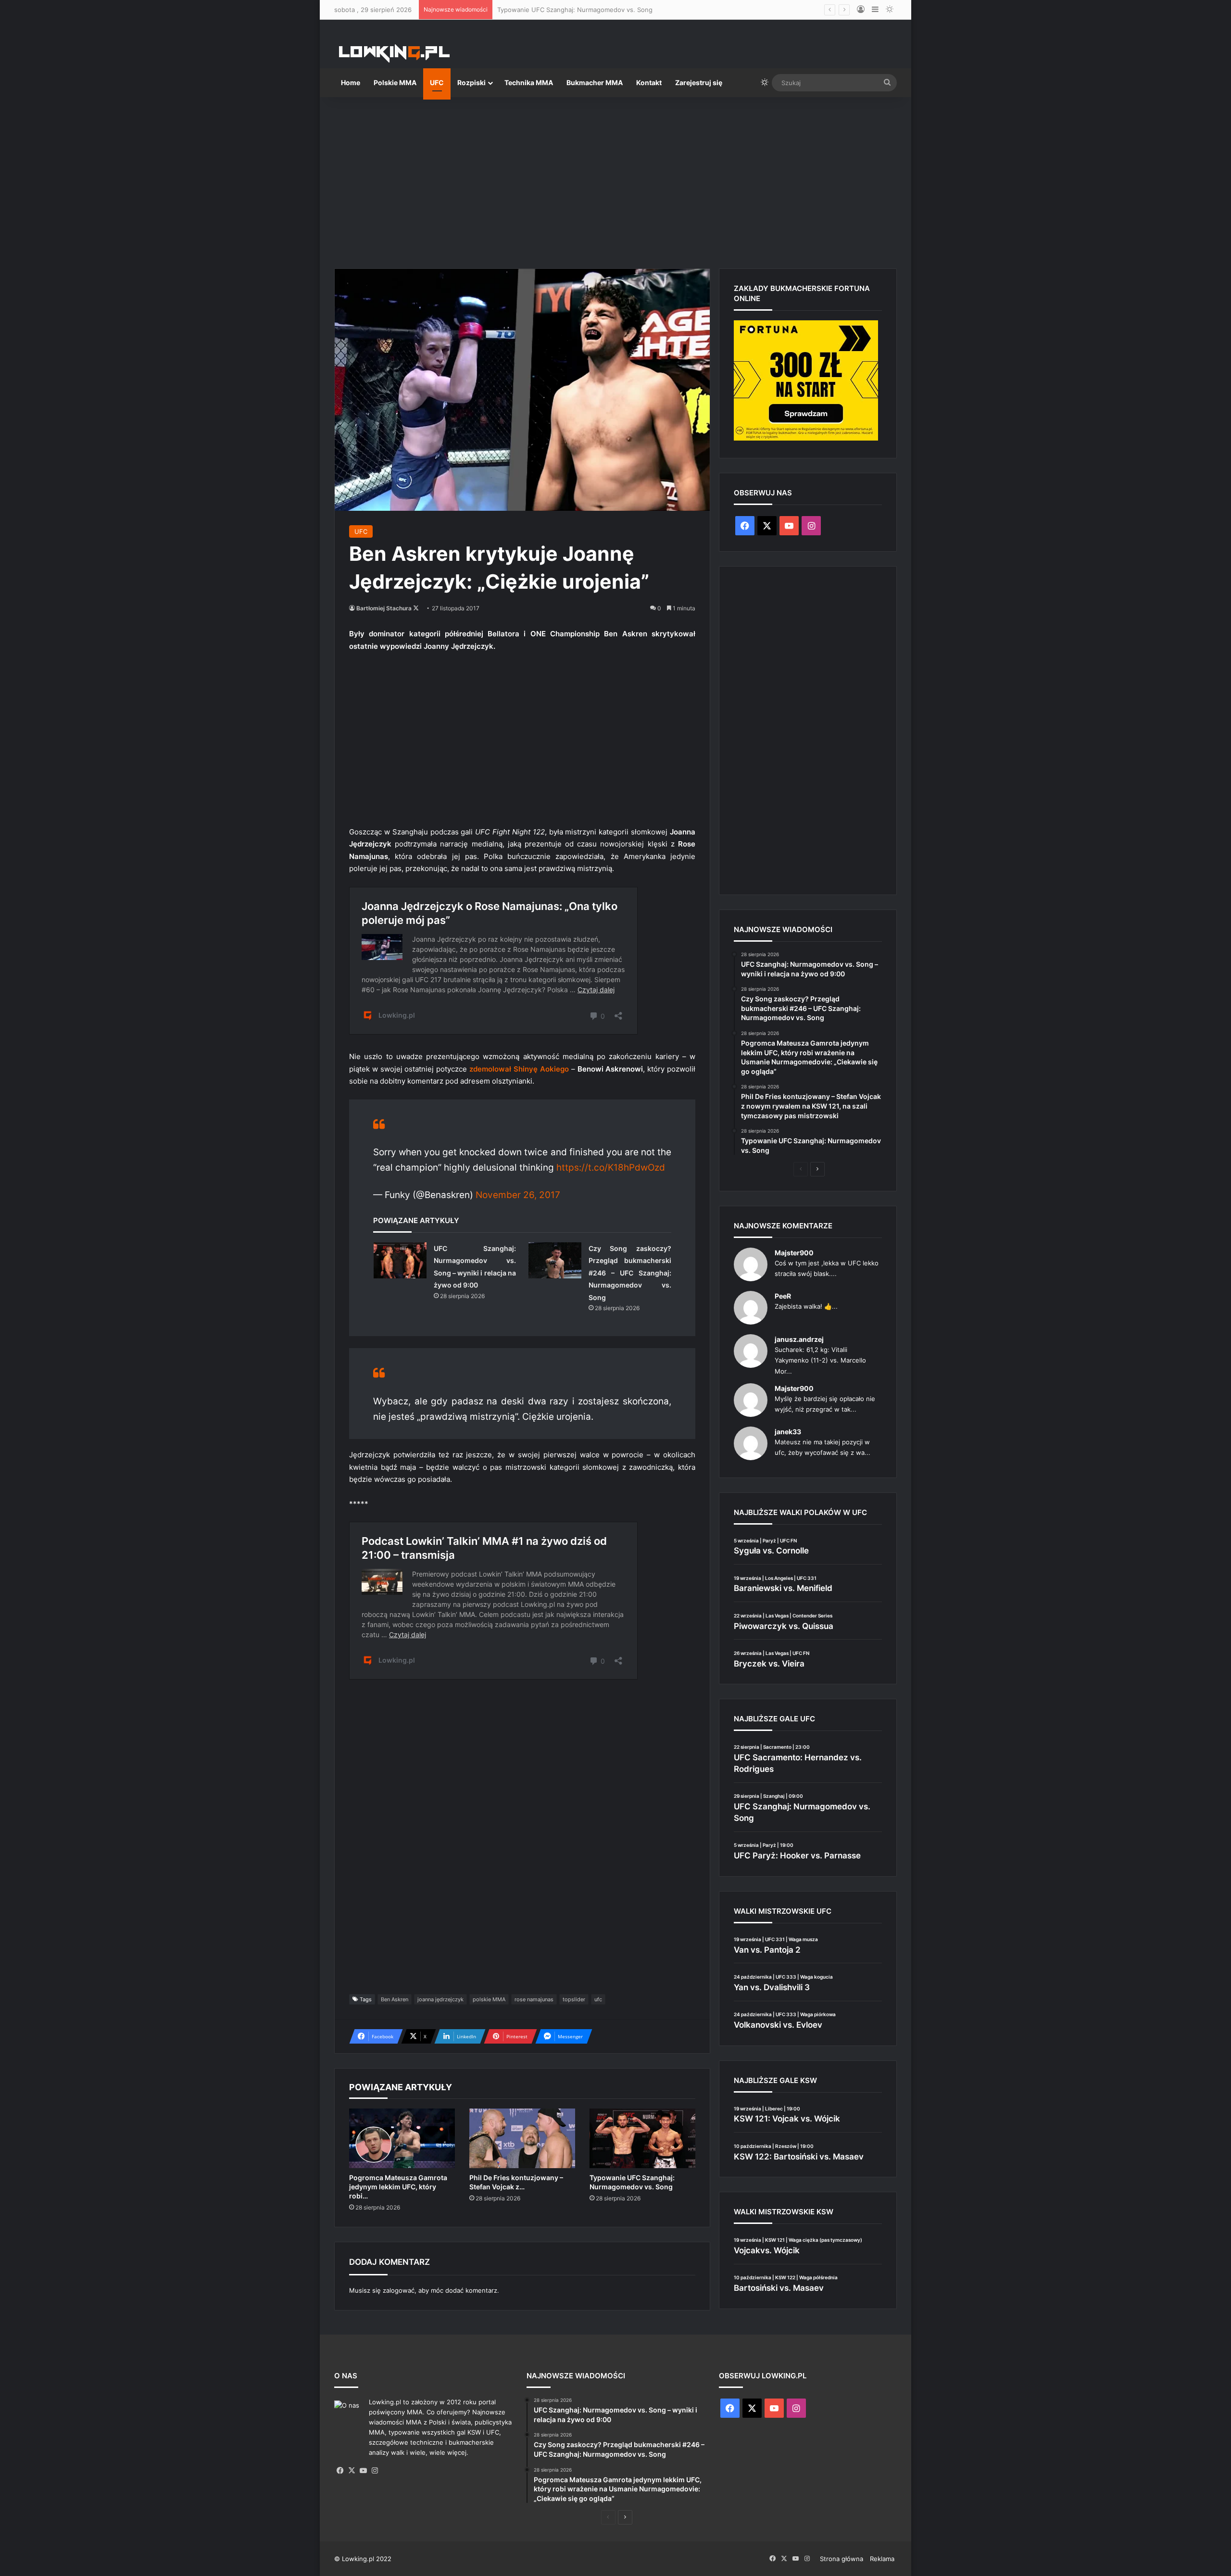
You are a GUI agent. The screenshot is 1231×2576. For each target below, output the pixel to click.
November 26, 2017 (518, 1195)
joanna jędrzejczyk (440, 1999)
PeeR (783, 1296)
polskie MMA (489, 1999)
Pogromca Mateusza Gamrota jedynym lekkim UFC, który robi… (398, 2187)
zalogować (399, 2290)
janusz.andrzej (799, 1339)
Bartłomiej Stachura (384, 608)
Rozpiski (471, 82)
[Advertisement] (615, 179)
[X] (352, 2471)
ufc (598, 1999)
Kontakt (649, 82)
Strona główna (842, 2559)
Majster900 (794, 1253)
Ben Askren (395, 1999)
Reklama (882, 2559)
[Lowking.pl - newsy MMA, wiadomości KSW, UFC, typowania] (394, 53)
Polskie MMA (395, 82)
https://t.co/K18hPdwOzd (611, 1168)
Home (351, 82)
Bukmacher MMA (595, 82)
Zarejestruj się (699, 82)
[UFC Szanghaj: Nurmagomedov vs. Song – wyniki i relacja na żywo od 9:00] (400, 1260)
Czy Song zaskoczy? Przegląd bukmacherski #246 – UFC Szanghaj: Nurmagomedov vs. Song (630, 1273)
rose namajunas (534, 1999)
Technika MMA (529, 82)
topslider (574, 1999)
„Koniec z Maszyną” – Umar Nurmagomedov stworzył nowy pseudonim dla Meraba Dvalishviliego (642, 10)
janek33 (788, 1432)
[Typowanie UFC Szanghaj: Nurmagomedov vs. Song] (642, 2138)
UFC (437, 82)
